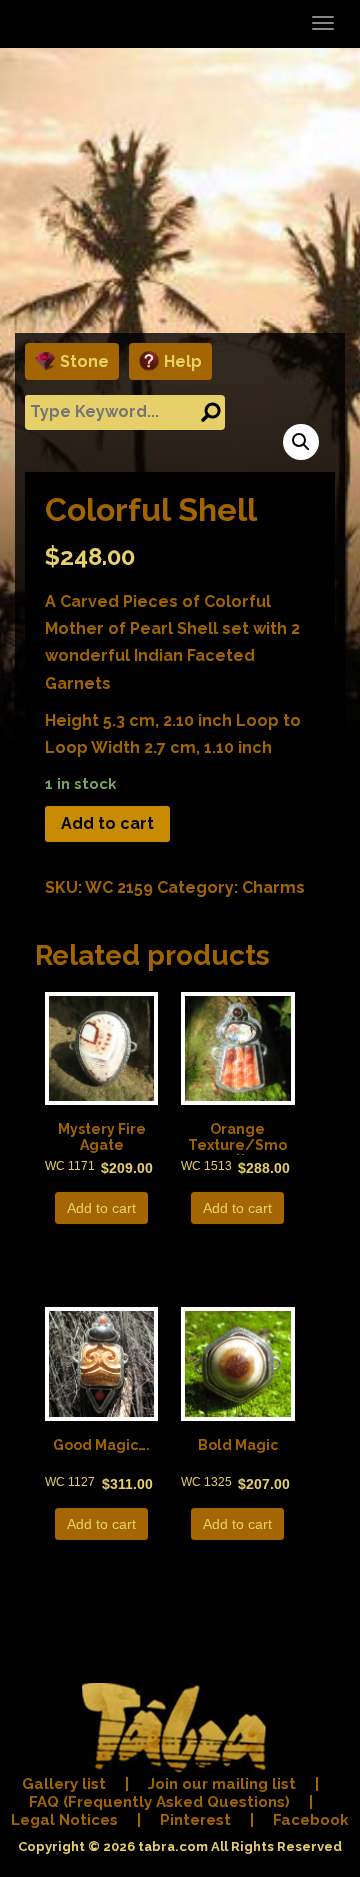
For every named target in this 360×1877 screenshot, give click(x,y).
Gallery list (64, 1784)
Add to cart (107, 823)
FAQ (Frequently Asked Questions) (159, 1802)
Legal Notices (64, 1820)
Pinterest (195, 1820)
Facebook (311, 1820)
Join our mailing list (222, 1784)
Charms (273, 887)
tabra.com (173, 1846)
